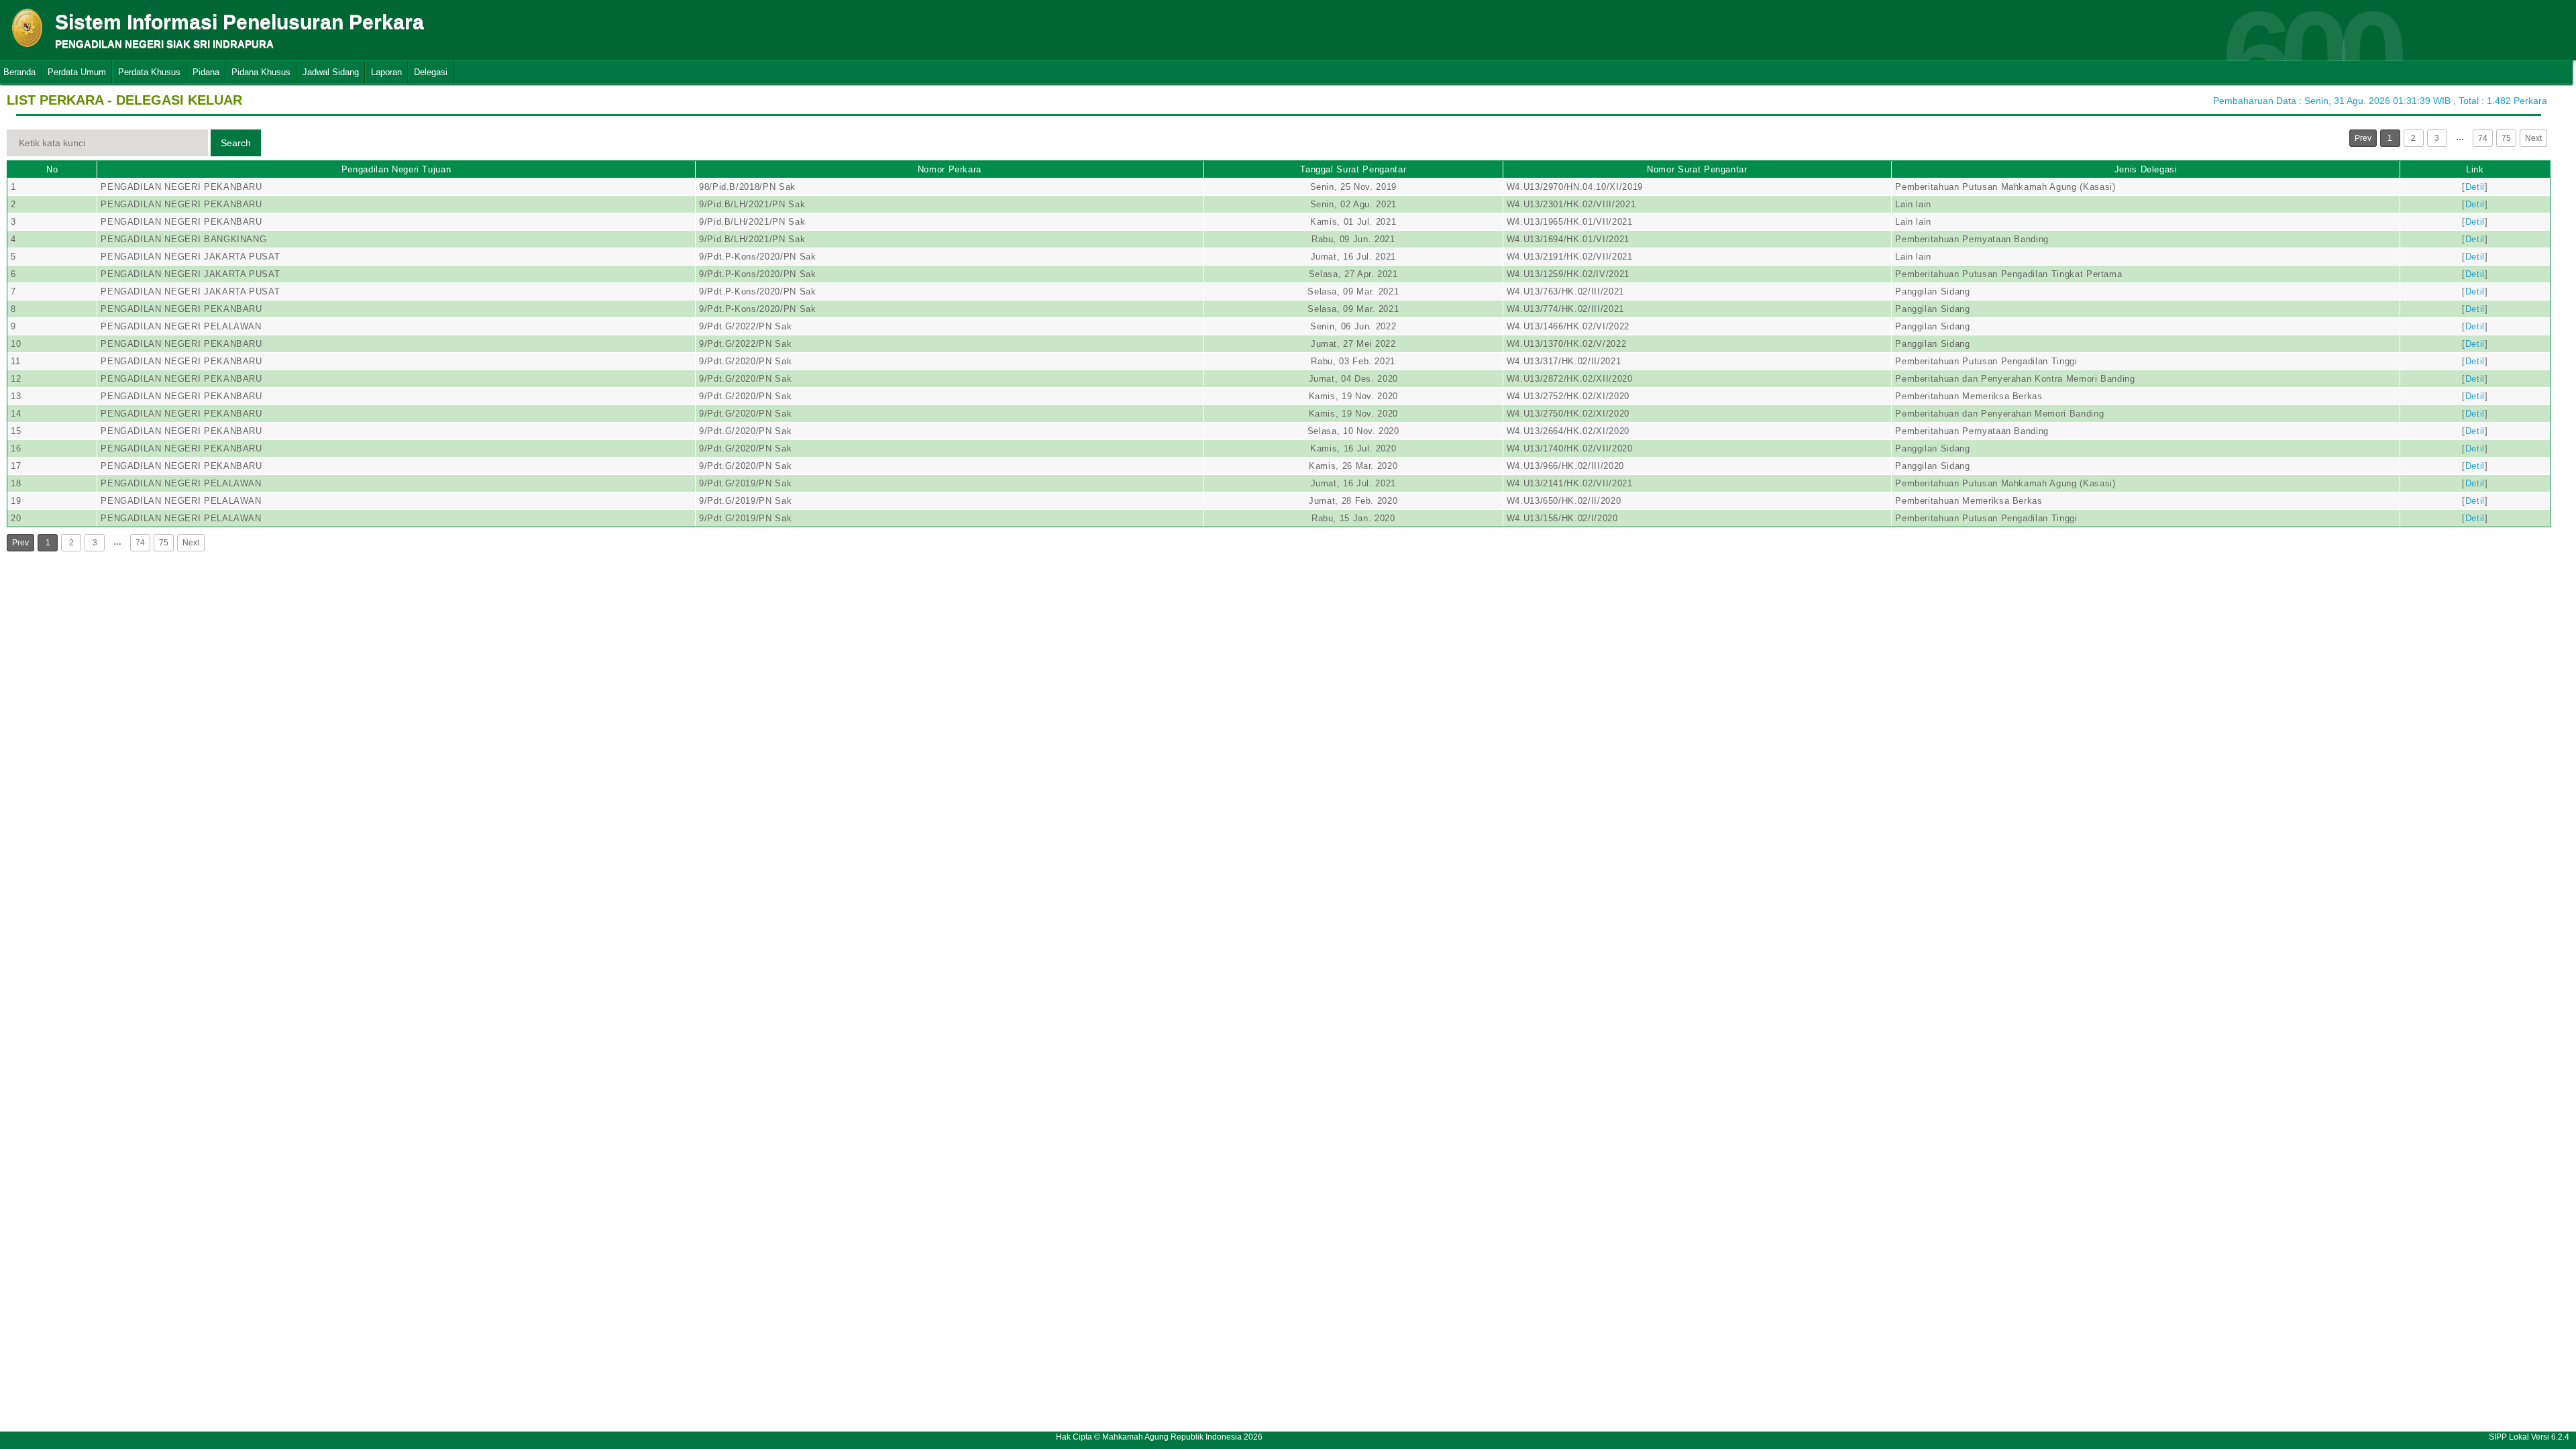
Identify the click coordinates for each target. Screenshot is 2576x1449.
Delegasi (431, 72)
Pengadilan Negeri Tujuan (396, 169)
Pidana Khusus (261, 72)
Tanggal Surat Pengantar (1353, 169)
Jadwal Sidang (331, 72)
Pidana (206, 72)
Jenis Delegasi (2146, 169)
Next (2533, 138)
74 (2483, 138)
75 (2506, 138)
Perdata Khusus (149, 72)
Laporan (386, 72)
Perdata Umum (77, 72)
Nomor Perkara (950, 169)
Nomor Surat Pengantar (1697, 169)
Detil (2475, 187)
